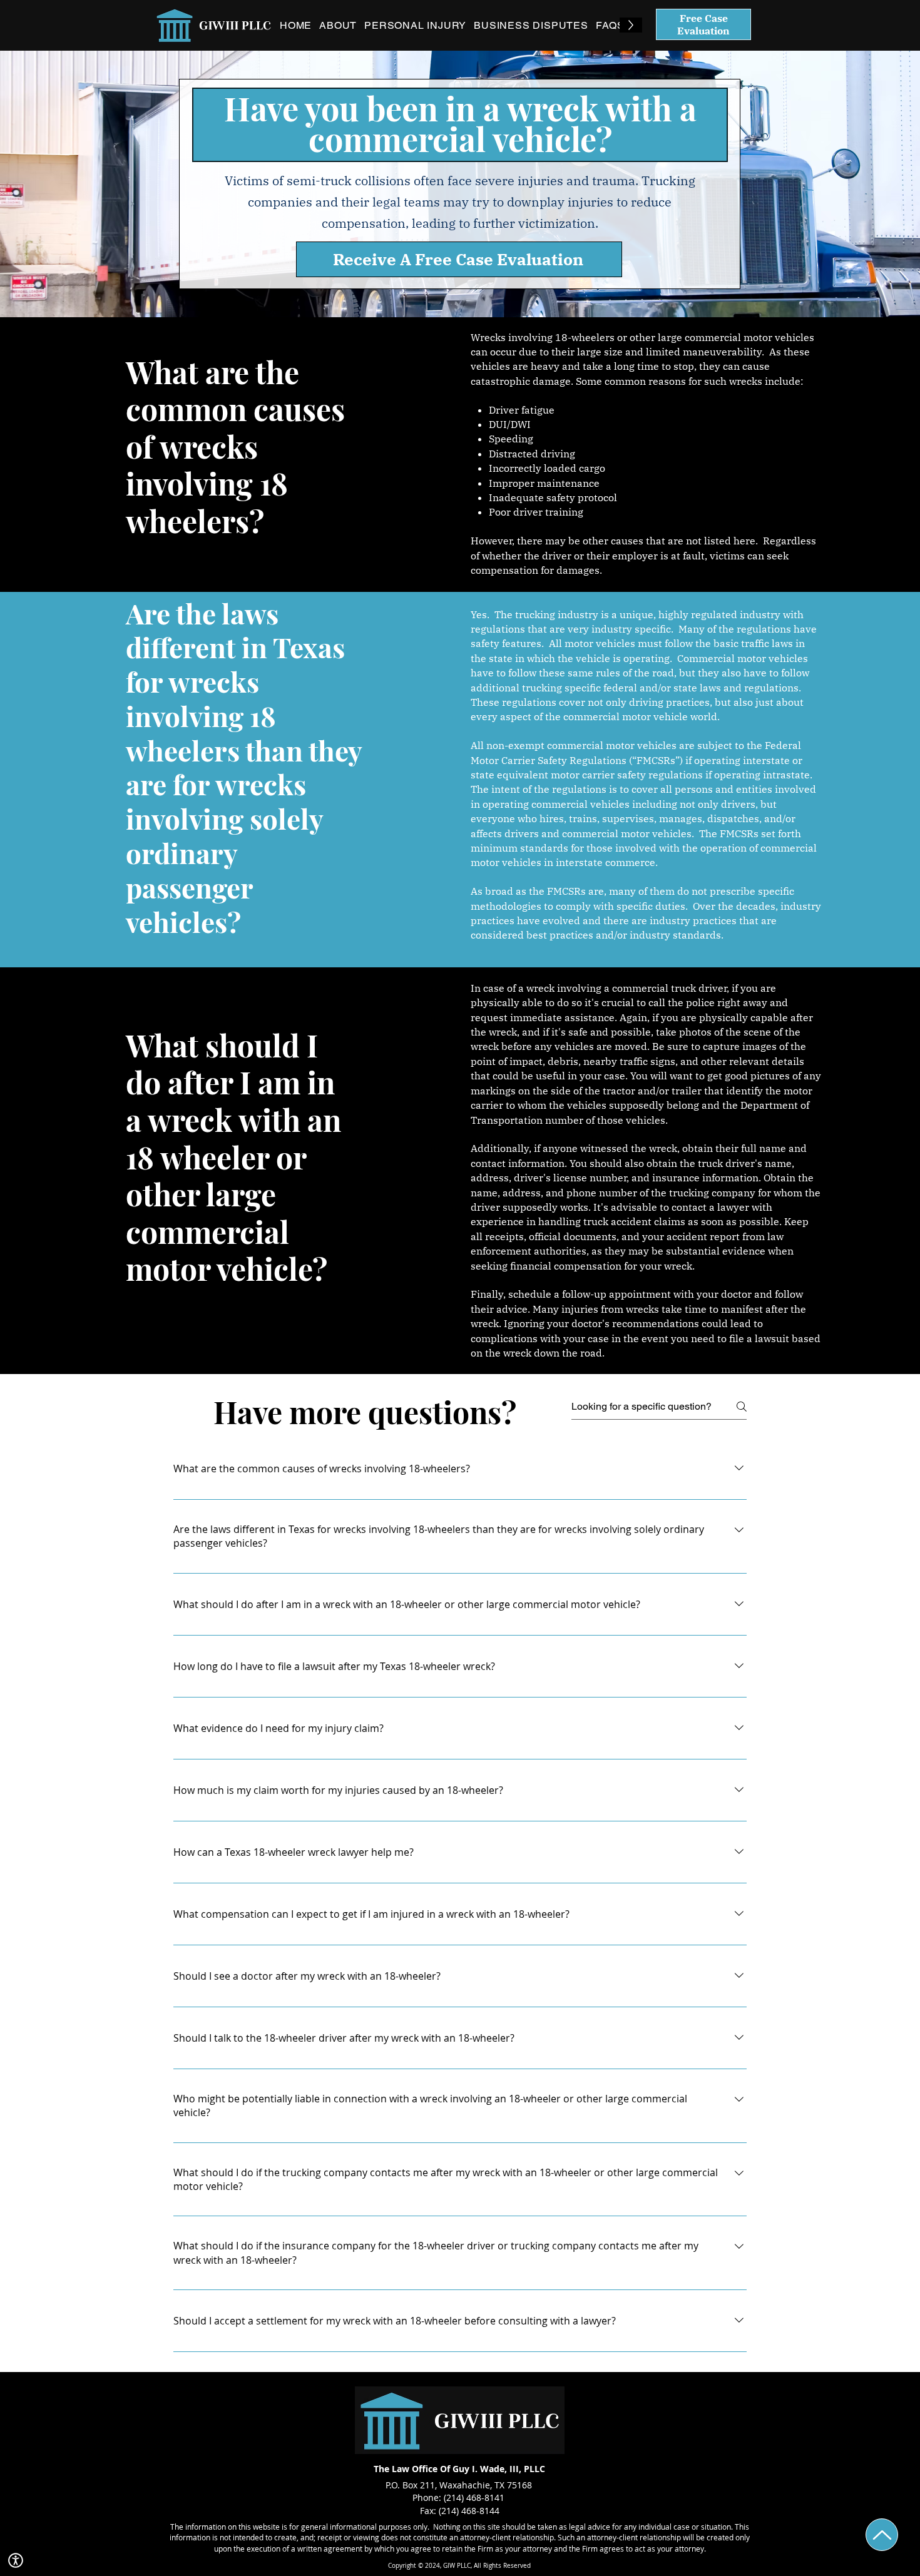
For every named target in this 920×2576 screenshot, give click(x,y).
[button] (16, 2560)
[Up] (882, 2535)
